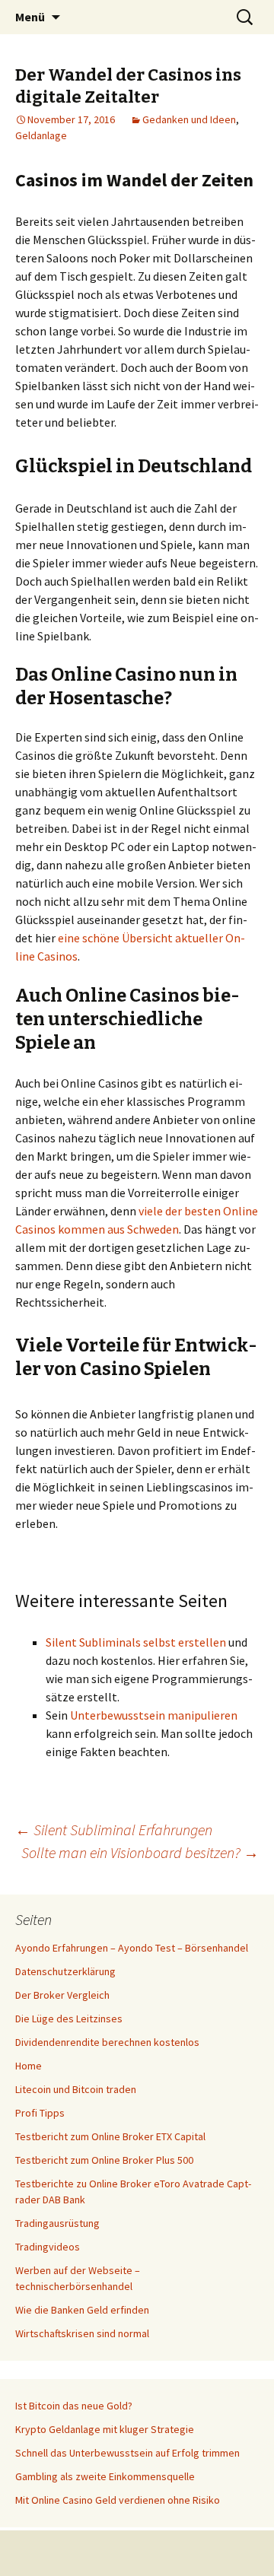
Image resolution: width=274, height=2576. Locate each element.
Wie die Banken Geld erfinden (82, 2310)
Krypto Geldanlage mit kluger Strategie (105, 2429)
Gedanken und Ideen (189, 119)
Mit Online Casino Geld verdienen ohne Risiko (118, 2500)
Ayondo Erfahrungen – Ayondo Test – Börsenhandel (132, 1948)
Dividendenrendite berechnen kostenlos (107, 2042)
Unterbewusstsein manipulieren (154, 1715)
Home (29, 2066)
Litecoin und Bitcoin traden (76, 2089)
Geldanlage (41, 135)
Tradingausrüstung (57, 2223)
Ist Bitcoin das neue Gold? (74, 2406)
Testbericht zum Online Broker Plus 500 (104, 2160)
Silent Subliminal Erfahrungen (114, 1830)
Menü (30, 17)
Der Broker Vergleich (62, 1995)
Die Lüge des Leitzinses (69, 2019)
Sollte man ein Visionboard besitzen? (140, 1852)
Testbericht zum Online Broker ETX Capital (110, 2136)
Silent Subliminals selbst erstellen (136, 1642)
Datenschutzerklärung (65, 1971)
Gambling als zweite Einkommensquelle (105, 2476)
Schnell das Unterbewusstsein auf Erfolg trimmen (127, 2453)
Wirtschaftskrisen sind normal (82, 2333)
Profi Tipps (40, 2113)
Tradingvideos (48, 2247)
